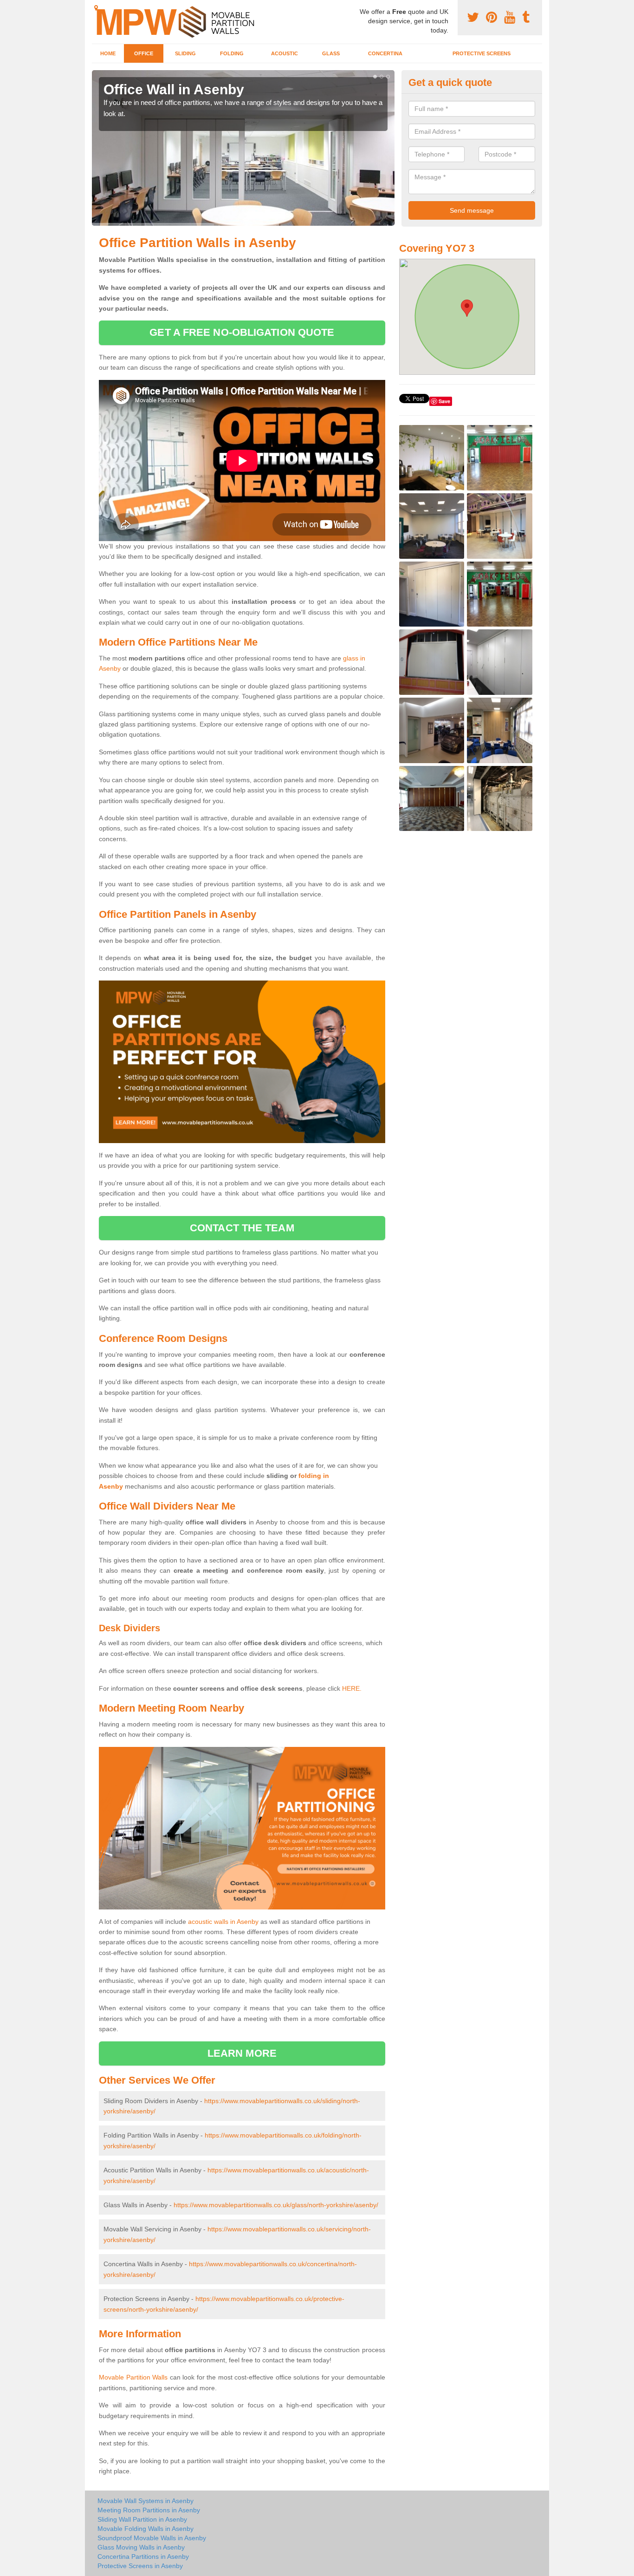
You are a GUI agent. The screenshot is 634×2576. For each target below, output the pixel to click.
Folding (232, 53)
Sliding (185, 53)
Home (108, 53)
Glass (331, 53)
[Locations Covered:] (96, 8)
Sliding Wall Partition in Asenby (142, 2519)
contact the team (242, 1228)
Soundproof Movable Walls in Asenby (152, 2538)
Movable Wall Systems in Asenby (146, 2501)
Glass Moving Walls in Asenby (141, 2547)
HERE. (352, 1688)
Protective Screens (482, 53)
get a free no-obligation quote (242, 332)
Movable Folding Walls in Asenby (146, 2529)
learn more (242, 2053)
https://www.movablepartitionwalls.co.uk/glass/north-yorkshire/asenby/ (276, 2205)
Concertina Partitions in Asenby (143, 2556)
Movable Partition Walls (133, 2377)
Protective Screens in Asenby (140, 2566)
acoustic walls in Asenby (223, 1922)
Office (144, 53)
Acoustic (285, 53)
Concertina (385, 53)
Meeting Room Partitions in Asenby (149, 2510)
